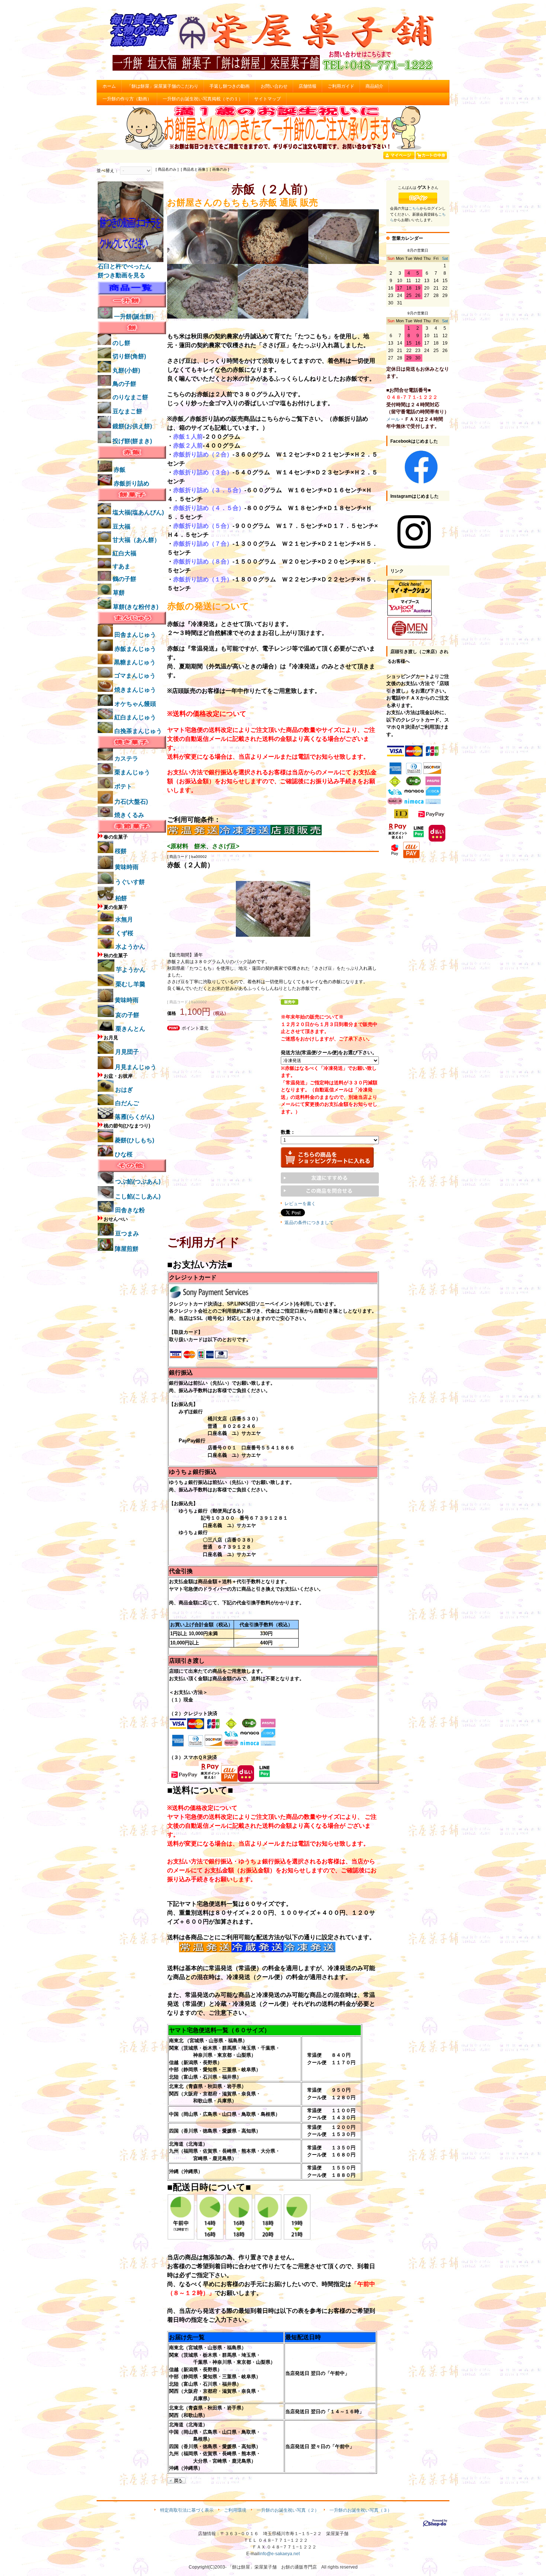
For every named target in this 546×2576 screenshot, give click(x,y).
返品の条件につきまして (309, 1223)
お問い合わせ (274, 86)
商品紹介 (374, 86)
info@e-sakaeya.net (279, 2554)
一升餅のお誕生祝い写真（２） (288, 2510)
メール (393, 419)
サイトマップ (267, 99)
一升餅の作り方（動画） (127, 99)
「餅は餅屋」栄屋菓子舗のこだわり (163, 86)
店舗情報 (308, 86)
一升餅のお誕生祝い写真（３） (361, 2510)
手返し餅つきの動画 (230, 86)
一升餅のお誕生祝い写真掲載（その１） (203, 99)
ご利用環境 (235, 2510)
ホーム (109, 86)
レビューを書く (300, 1204)
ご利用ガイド (341, 86)
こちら (414, 208)
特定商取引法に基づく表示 (187, 2510)
